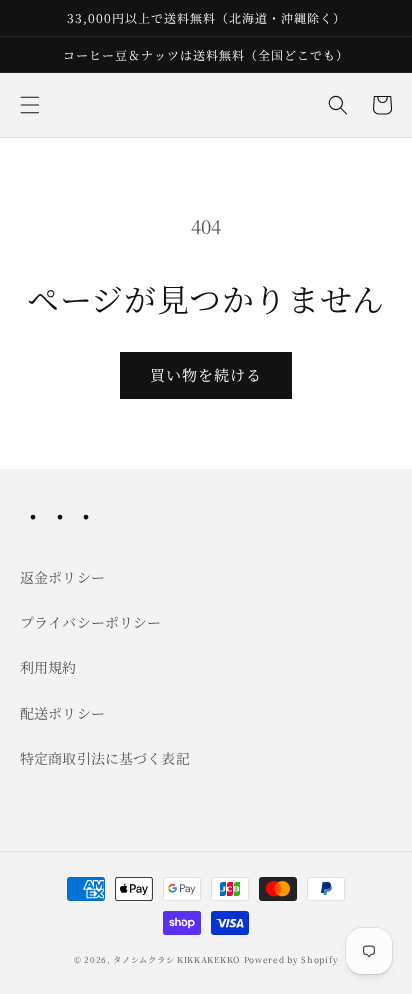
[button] (30, 105)
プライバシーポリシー (91, 622)
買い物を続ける (206, 374)
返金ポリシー (62, 577)
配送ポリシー (62, 713)
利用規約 (48, 667)
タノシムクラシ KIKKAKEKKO (176, 959)
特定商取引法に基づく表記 (105, 758)
